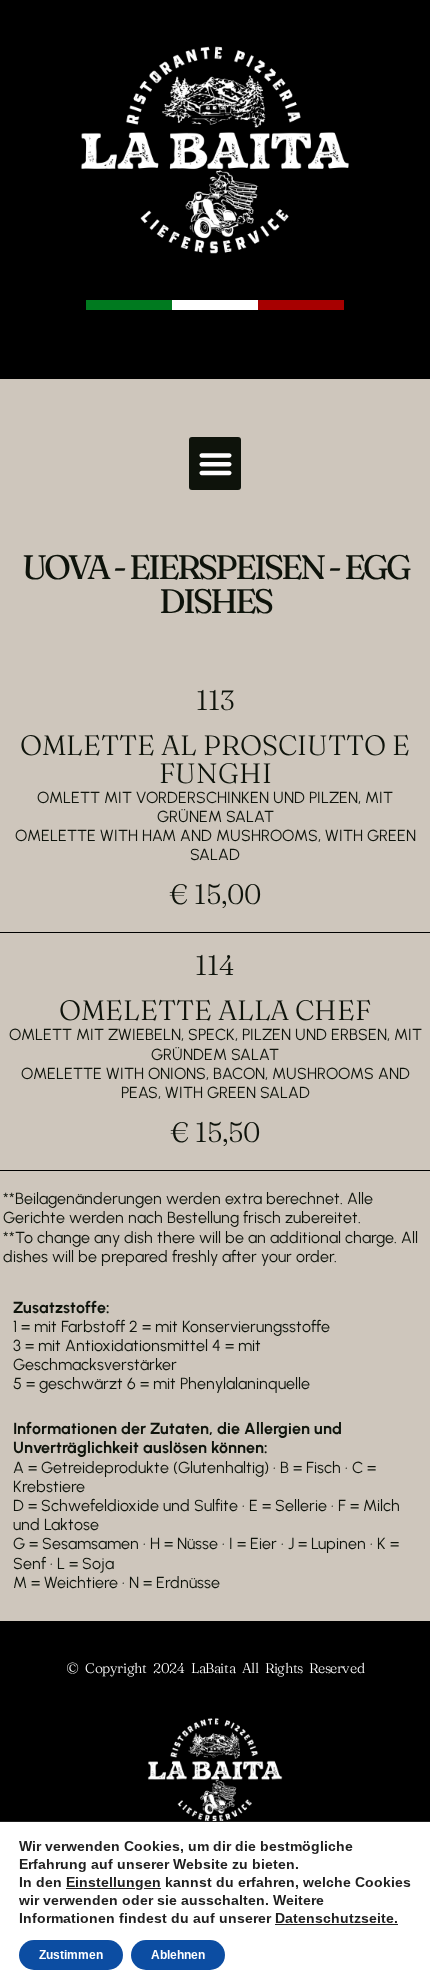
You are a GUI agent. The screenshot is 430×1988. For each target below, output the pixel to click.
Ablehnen (178, 1955)
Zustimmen (71, 1955)
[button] (215, 463)
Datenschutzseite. (336, 1918)
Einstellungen (113, 1882)
